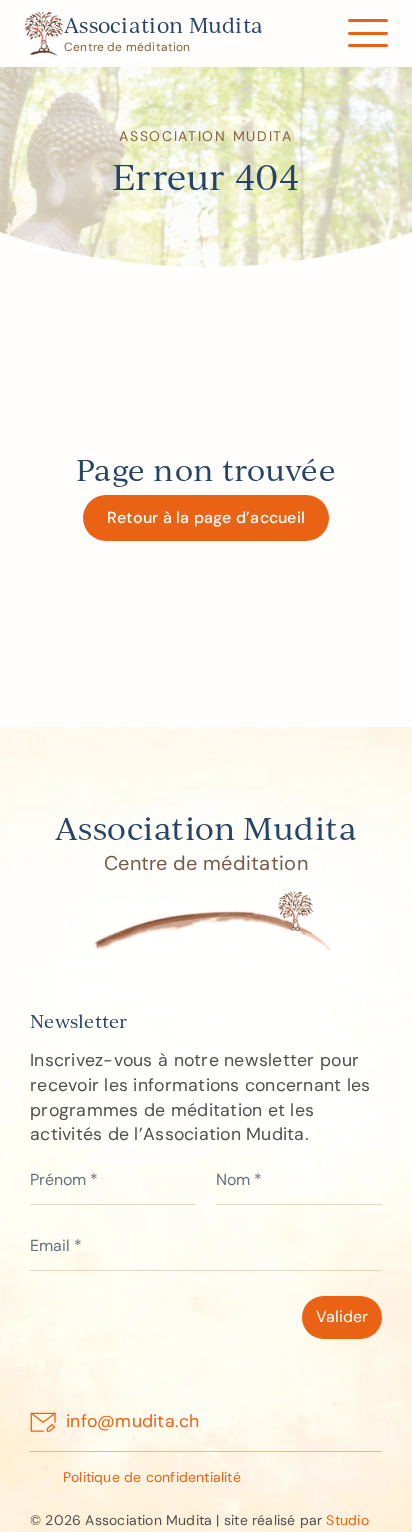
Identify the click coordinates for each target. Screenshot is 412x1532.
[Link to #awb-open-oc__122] (367, 33)
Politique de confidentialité (152, 1477)
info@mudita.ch (133, 1420)
